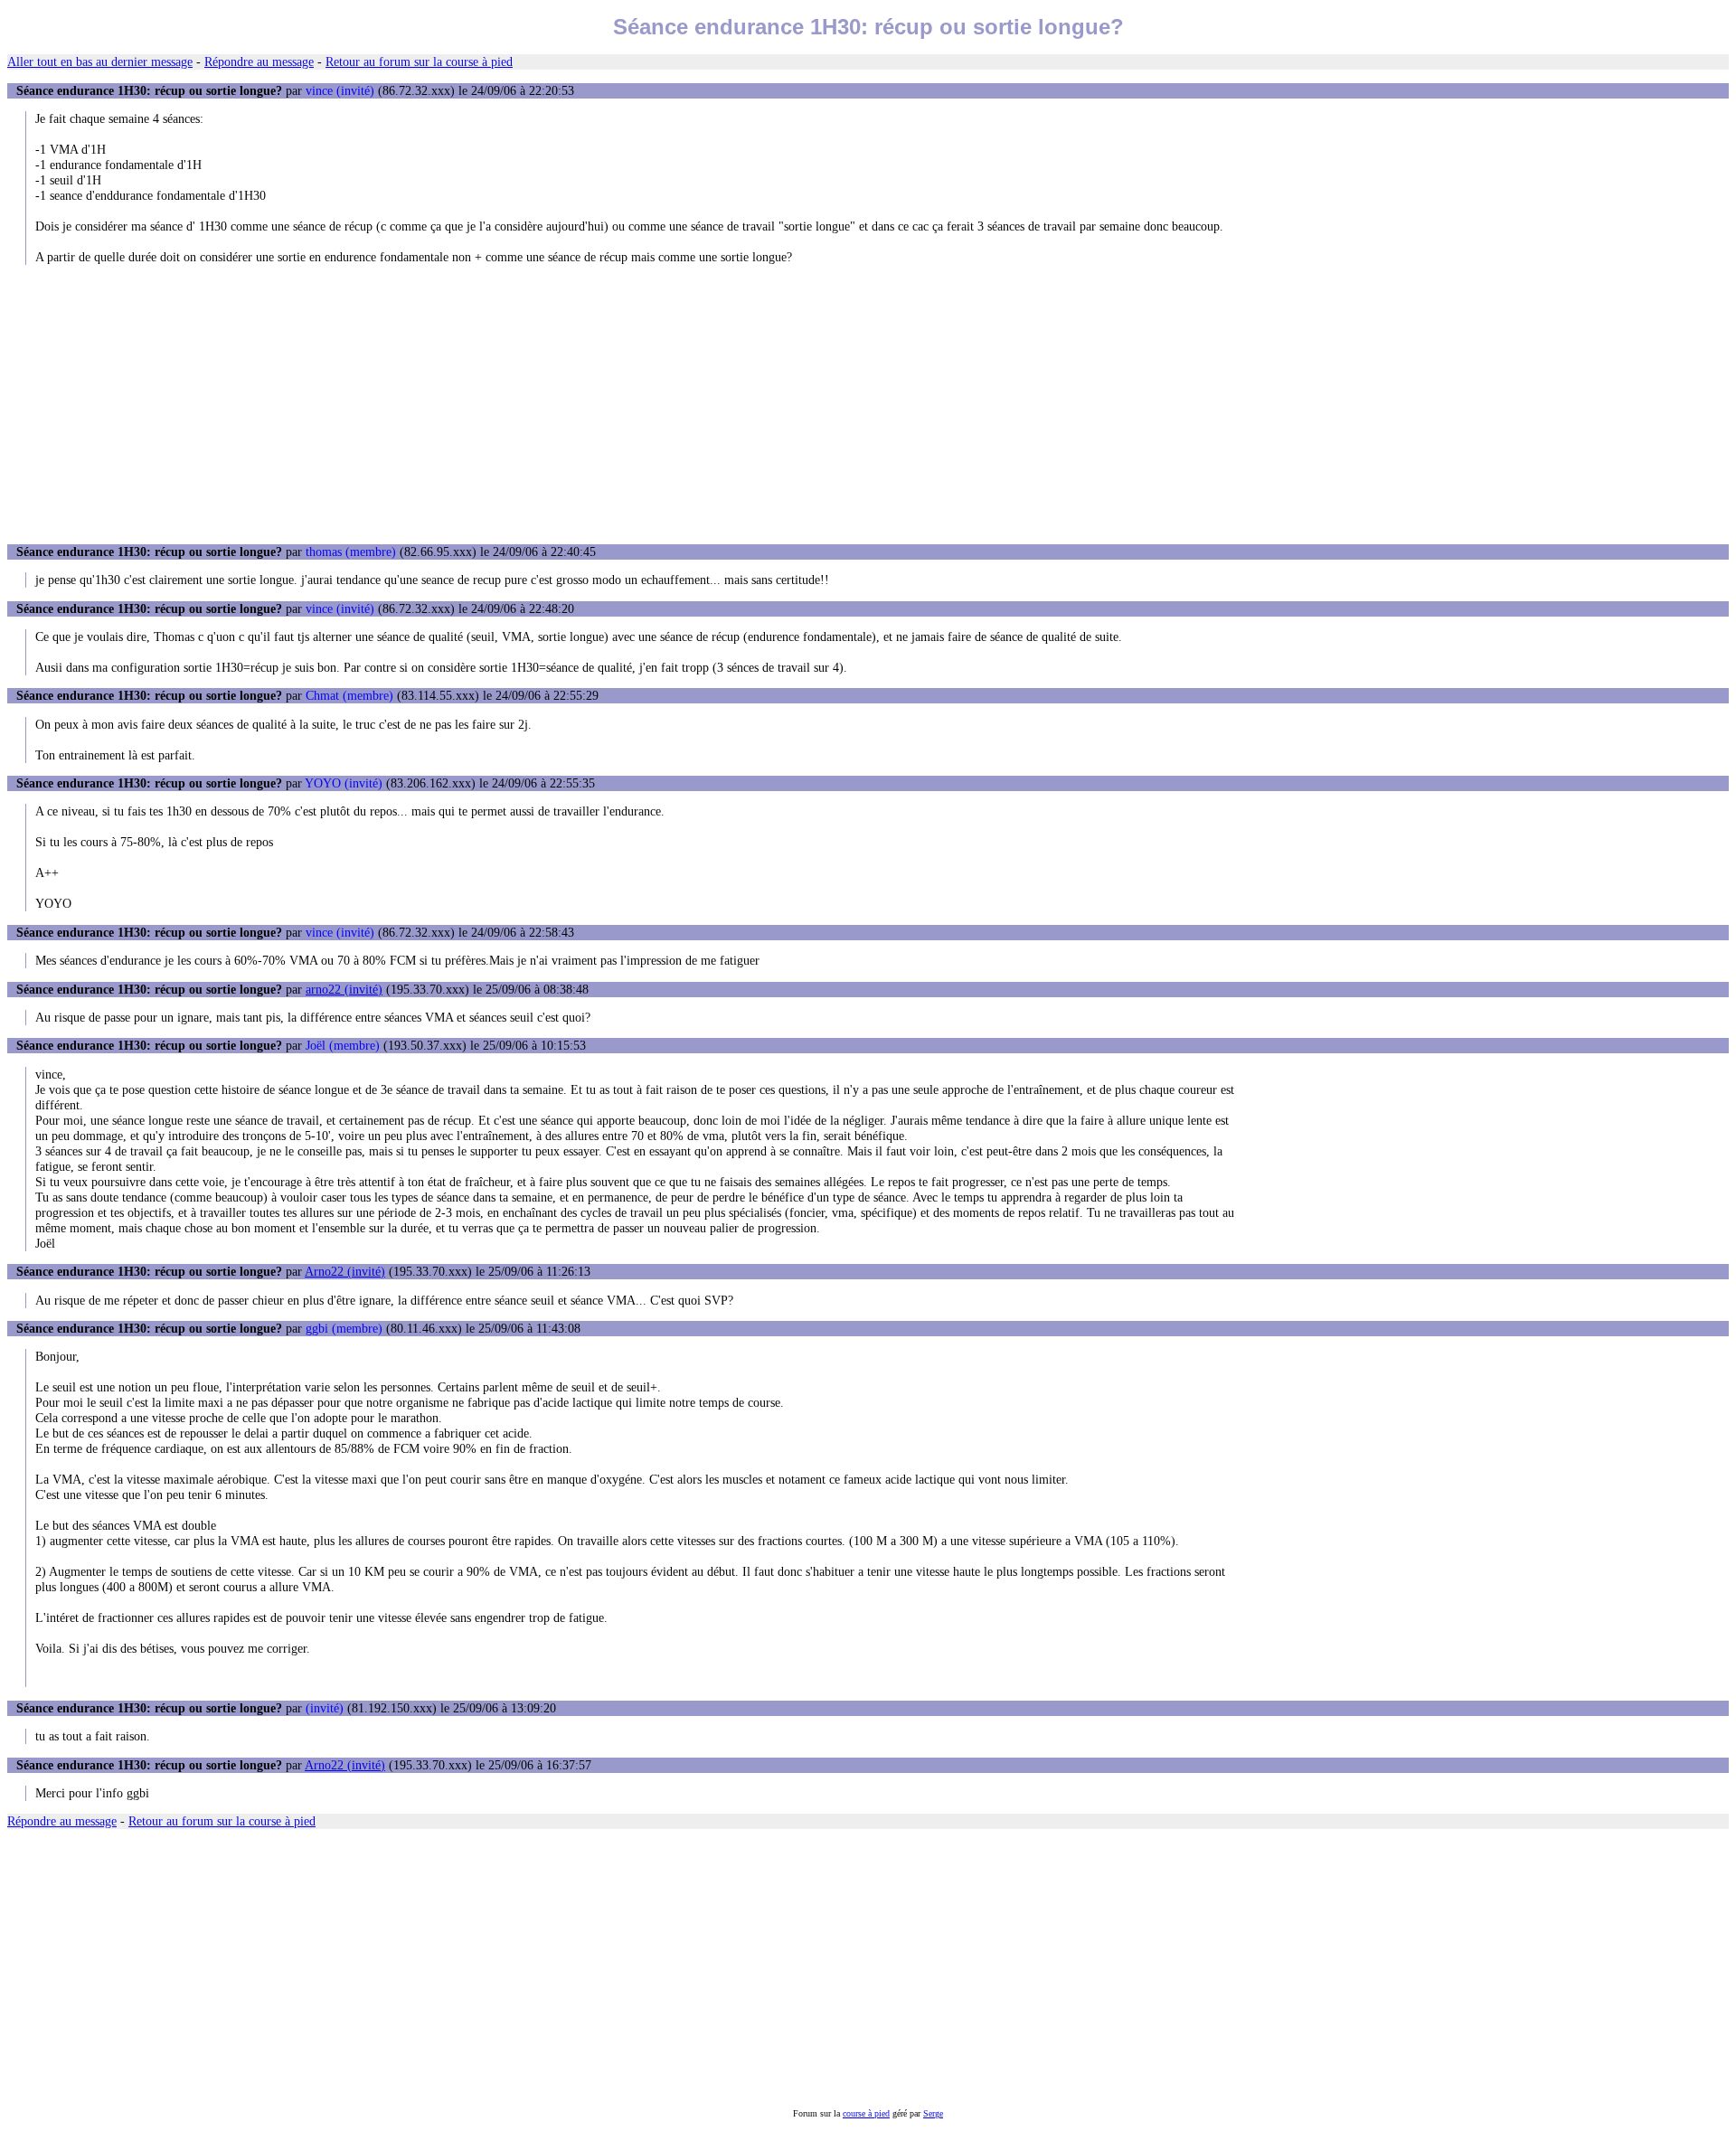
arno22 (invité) (344, 989)
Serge (933, 2113)
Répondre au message (259, 61)
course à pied (866, 2113)
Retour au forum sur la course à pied (419, 61)
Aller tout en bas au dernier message (100, 61)
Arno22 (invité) (345, 1271)
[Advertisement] (868, 404)
